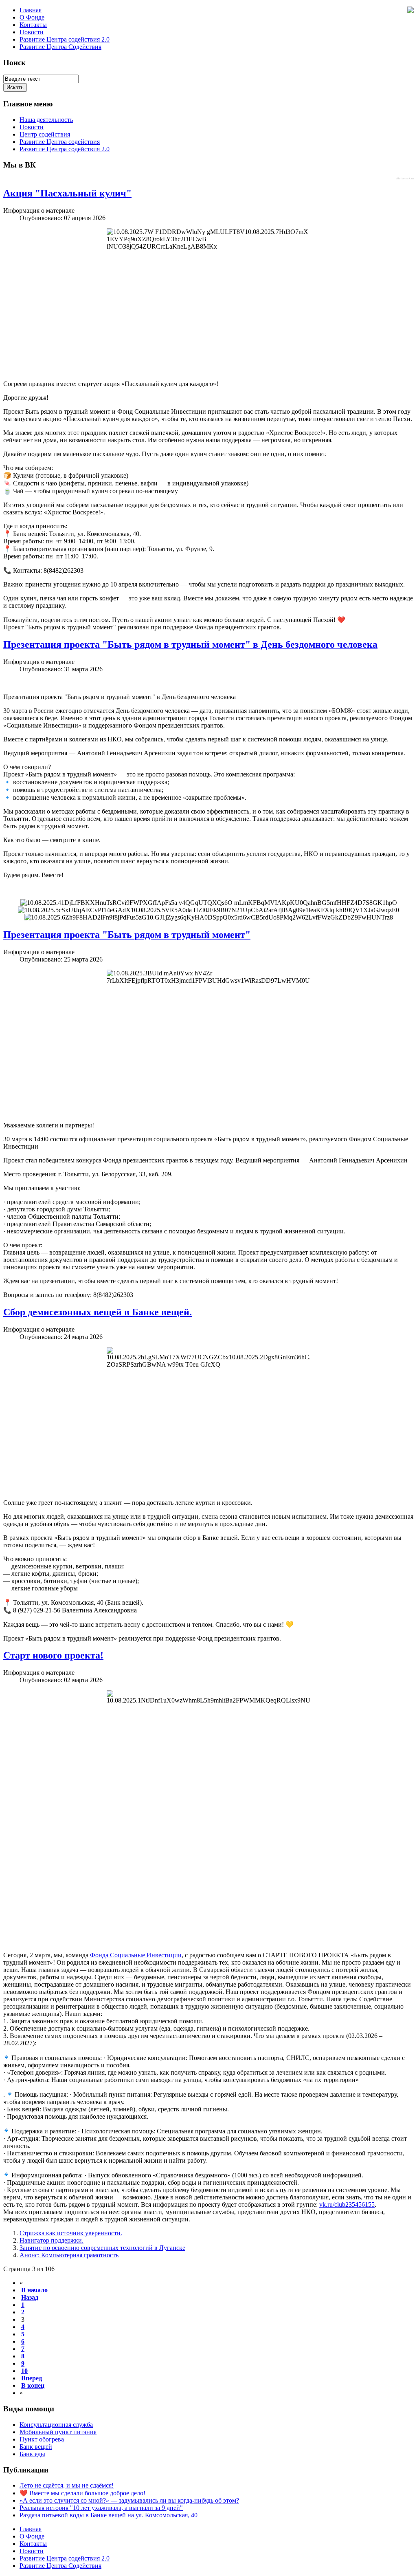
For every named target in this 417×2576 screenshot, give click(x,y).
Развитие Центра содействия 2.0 (65, 39)
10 (24, 2371)
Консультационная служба (56, 2425)
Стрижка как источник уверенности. (71, 2233)
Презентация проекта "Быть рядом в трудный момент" (127, 935)
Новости (32, 32)
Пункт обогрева (42, 2439)
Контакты (33, 25)
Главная (31, 10)
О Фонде (32, 17)
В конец (33, 2385)
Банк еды (32, 2454)
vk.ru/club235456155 (347, 2204)
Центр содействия (45, 134)
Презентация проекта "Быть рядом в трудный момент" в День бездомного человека (190, 644)
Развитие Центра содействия (60, 142)
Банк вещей (36, 2447)
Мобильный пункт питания (58, 2432)
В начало (34, 2290)
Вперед (32, 2378)
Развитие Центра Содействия (60, 47)
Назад (30, 2297)
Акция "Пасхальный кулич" (67, 193)
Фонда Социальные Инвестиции (136, 1955)
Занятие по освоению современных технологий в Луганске (102, 2248)
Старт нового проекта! (53, 1655)
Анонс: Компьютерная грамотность (69, 2255)
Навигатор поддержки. (52, 2240)
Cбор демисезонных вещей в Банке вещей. (98, 1312)
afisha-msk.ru (405, 178)
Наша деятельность (46, 120)
